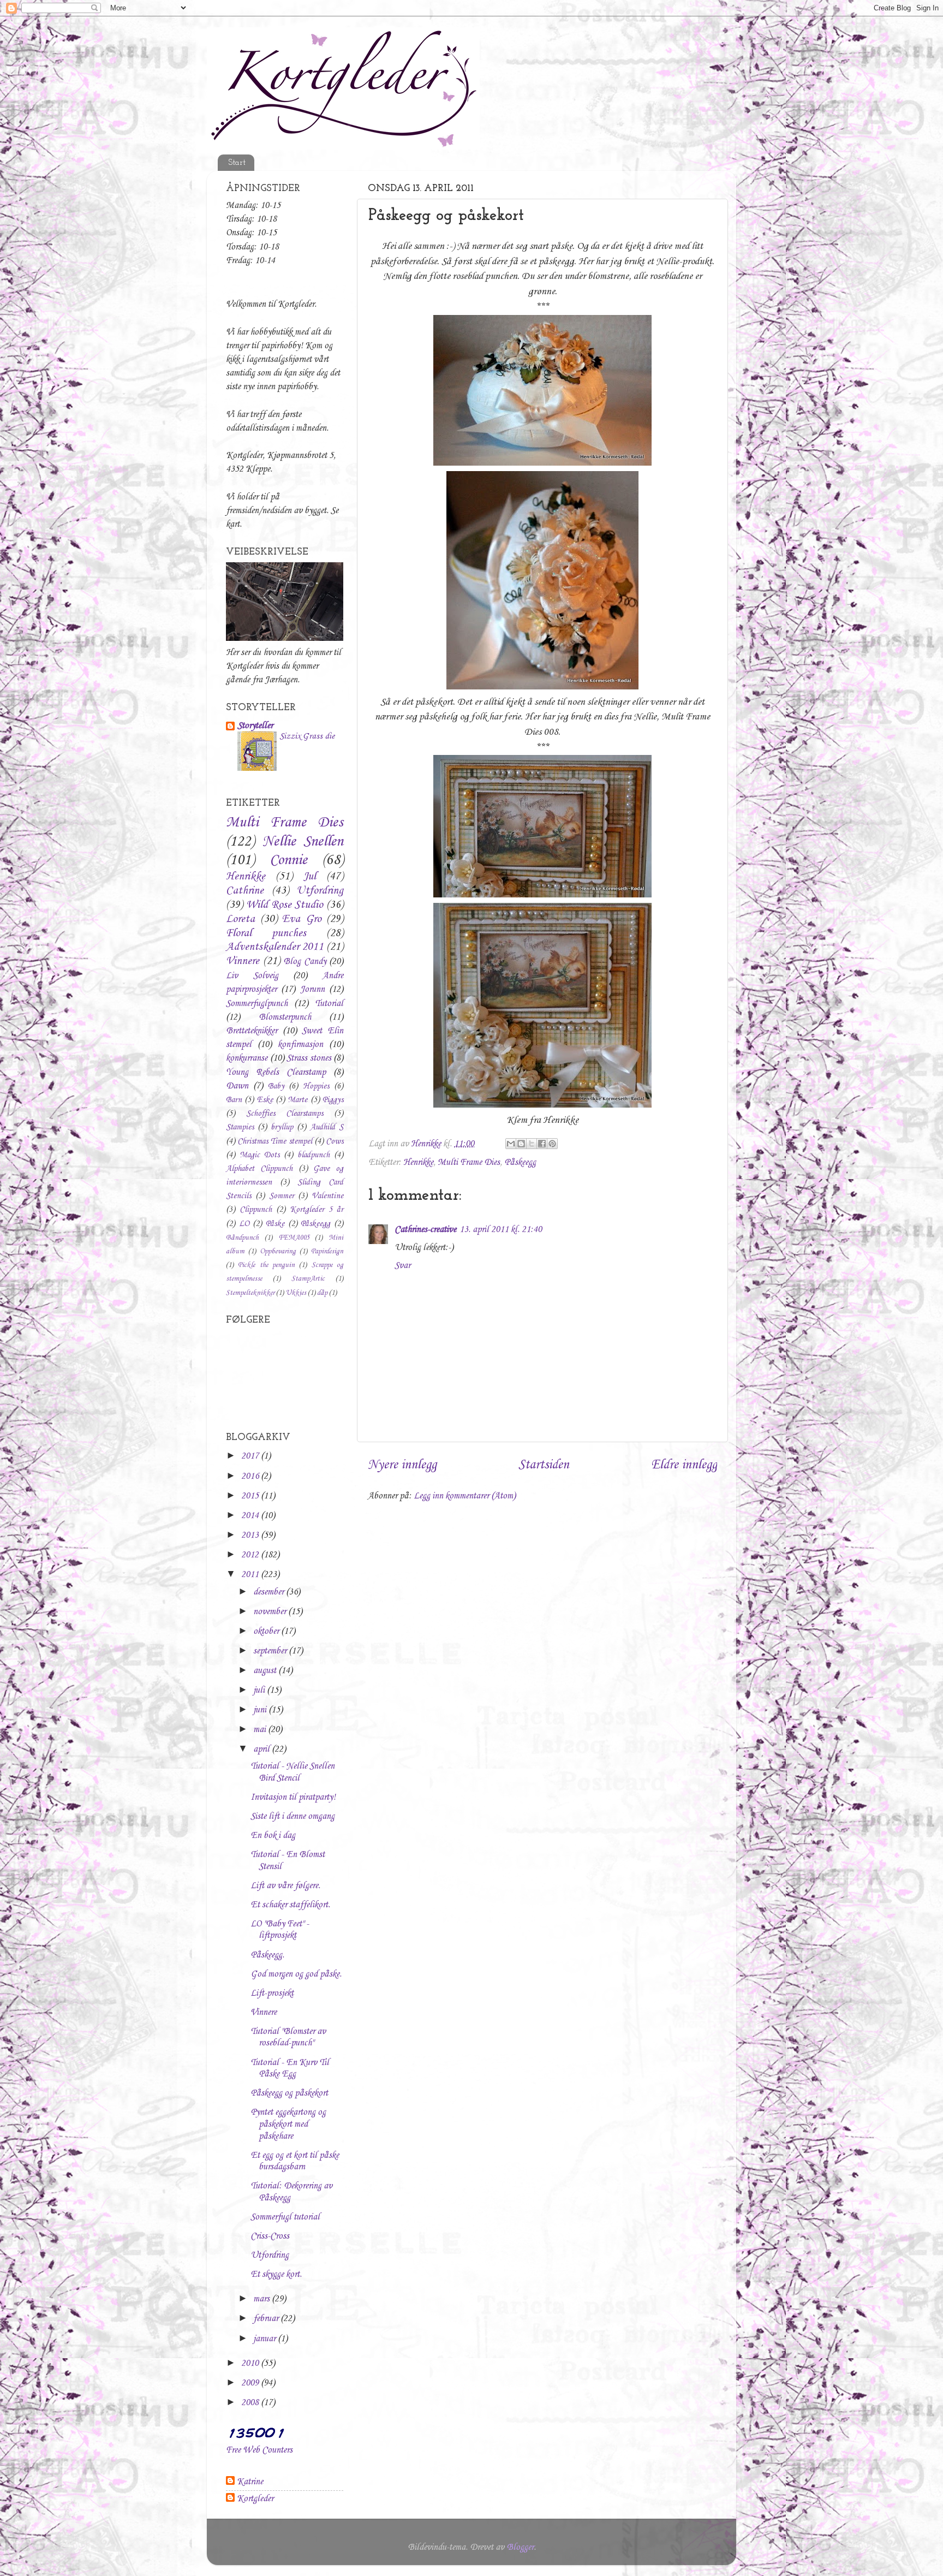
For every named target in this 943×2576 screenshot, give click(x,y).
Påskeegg (520, 1162)
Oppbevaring (278, 1251)
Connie (288, 860)
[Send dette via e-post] (511, 1144)
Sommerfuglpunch (257, 1004)
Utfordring (320, 891)
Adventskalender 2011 (275, 947)
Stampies (240, 1127)
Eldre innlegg (684, 1465)
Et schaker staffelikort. (290, 1905)
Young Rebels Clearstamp (276, 1072)
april (262, 1749)
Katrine (250, 2482)
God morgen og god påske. (296, 1974)
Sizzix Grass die (307, 736)
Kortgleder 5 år (317, 1210)
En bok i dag (273, 1836)
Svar (402, 1266)
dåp (322, 1293)
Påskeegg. (267, 1955)
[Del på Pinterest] (552, 1144)
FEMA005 (294, 1238)
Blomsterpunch (285, 1017)
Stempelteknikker (250, 1293)
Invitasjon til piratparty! (293, 1797)
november (271, 1612)
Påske (275, 1224)
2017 (251, 1456)
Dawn (237, 1086)
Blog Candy (305, 962)
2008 (251, 2403)
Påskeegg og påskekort (289, 2093)
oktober (267, 1631)
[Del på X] (532, 1144)
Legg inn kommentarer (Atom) (465, 1496)
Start (237, 163)
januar (265, 2339)
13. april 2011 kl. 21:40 (501, 1230)
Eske (265, 1100)
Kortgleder (255, 2499)
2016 (251, 1476)
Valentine (327, 1196)
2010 (251, 2363)
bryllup (282, 1127)
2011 (251, 1575)
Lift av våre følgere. (285, 1886)
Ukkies (296, 1293)
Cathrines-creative (425, 1230)
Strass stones (309, 1058)
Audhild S (327, 1127)
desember (270, 1592)
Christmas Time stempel (274, 1141)
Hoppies (316, 1086)
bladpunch (314, 1155)
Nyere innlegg (402, 1465)
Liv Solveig (252, 976)
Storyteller (255, 726)
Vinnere (243, 961)
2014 (251, 1516)
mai (261, 1730)
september (271, 1651)
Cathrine (245, 891)
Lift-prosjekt (272, 1993)
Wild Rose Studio (285, 905)
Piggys (333, 1100)
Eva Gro (302, 919)
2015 (251, 1496)
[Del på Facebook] (542, 1144)
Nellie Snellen (303, 842)
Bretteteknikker (252, 1031)
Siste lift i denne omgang (293, 1816)
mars (262, 2299)
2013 (251, 1535)
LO (244, 1224)
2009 (251, 2383)
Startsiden (544, 1465)
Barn (234, 1100)
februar (267, 2319)
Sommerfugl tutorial (285, 2217)
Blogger (520, 2547)
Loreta (240, 919)
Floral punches (266, 933)
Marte (297, 1100)
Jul (309, 877)
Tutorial (329, 1004)
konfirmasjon (300, 1045)
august (266, 1671)
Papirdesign (327, 1251)
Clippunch (256, 1210)
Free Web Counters (259, 2450)
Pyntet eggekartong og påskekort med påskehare (288, 2124)
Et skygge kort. (276, 2274)
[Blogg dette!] (521, 1144)
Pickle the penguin (266, 1265)
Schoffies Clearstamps (285, 1114)
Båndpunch (242, 1238)
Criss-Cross (270, 2236)
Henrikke (418, 1162)
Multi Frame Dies (469, 1162)
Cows (335, 1141)
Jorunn (312, 989)
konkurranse (247, 1058)
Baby (276, 1086)
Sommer (282, 1196)
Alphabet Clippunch (259, 1169)
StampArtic (308, 1279)
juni (261, 1710)
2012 (251, 1555)
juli (260, 1690)
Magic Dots (259, 1155)
